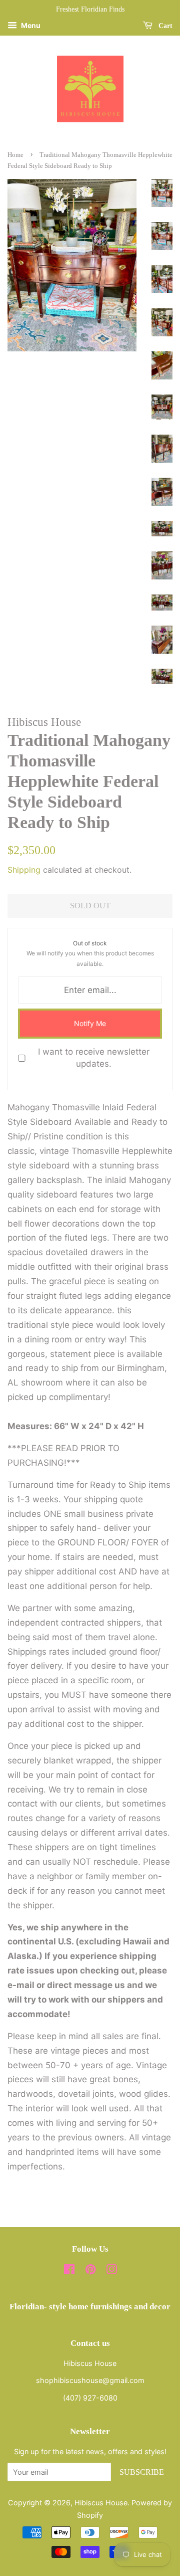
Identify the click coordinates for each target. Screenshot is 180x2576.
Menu (30, 25)
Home (15, 155)
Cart (164, 26)
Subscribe (142, 2472)
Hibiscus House (101, 2503)
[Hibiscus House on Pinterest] (90, 2271)
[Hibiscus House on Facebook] (69, 2271)
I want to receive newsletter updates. (94, 1058)
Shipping (24, 870)
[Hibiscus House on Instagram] (111, 2271)
